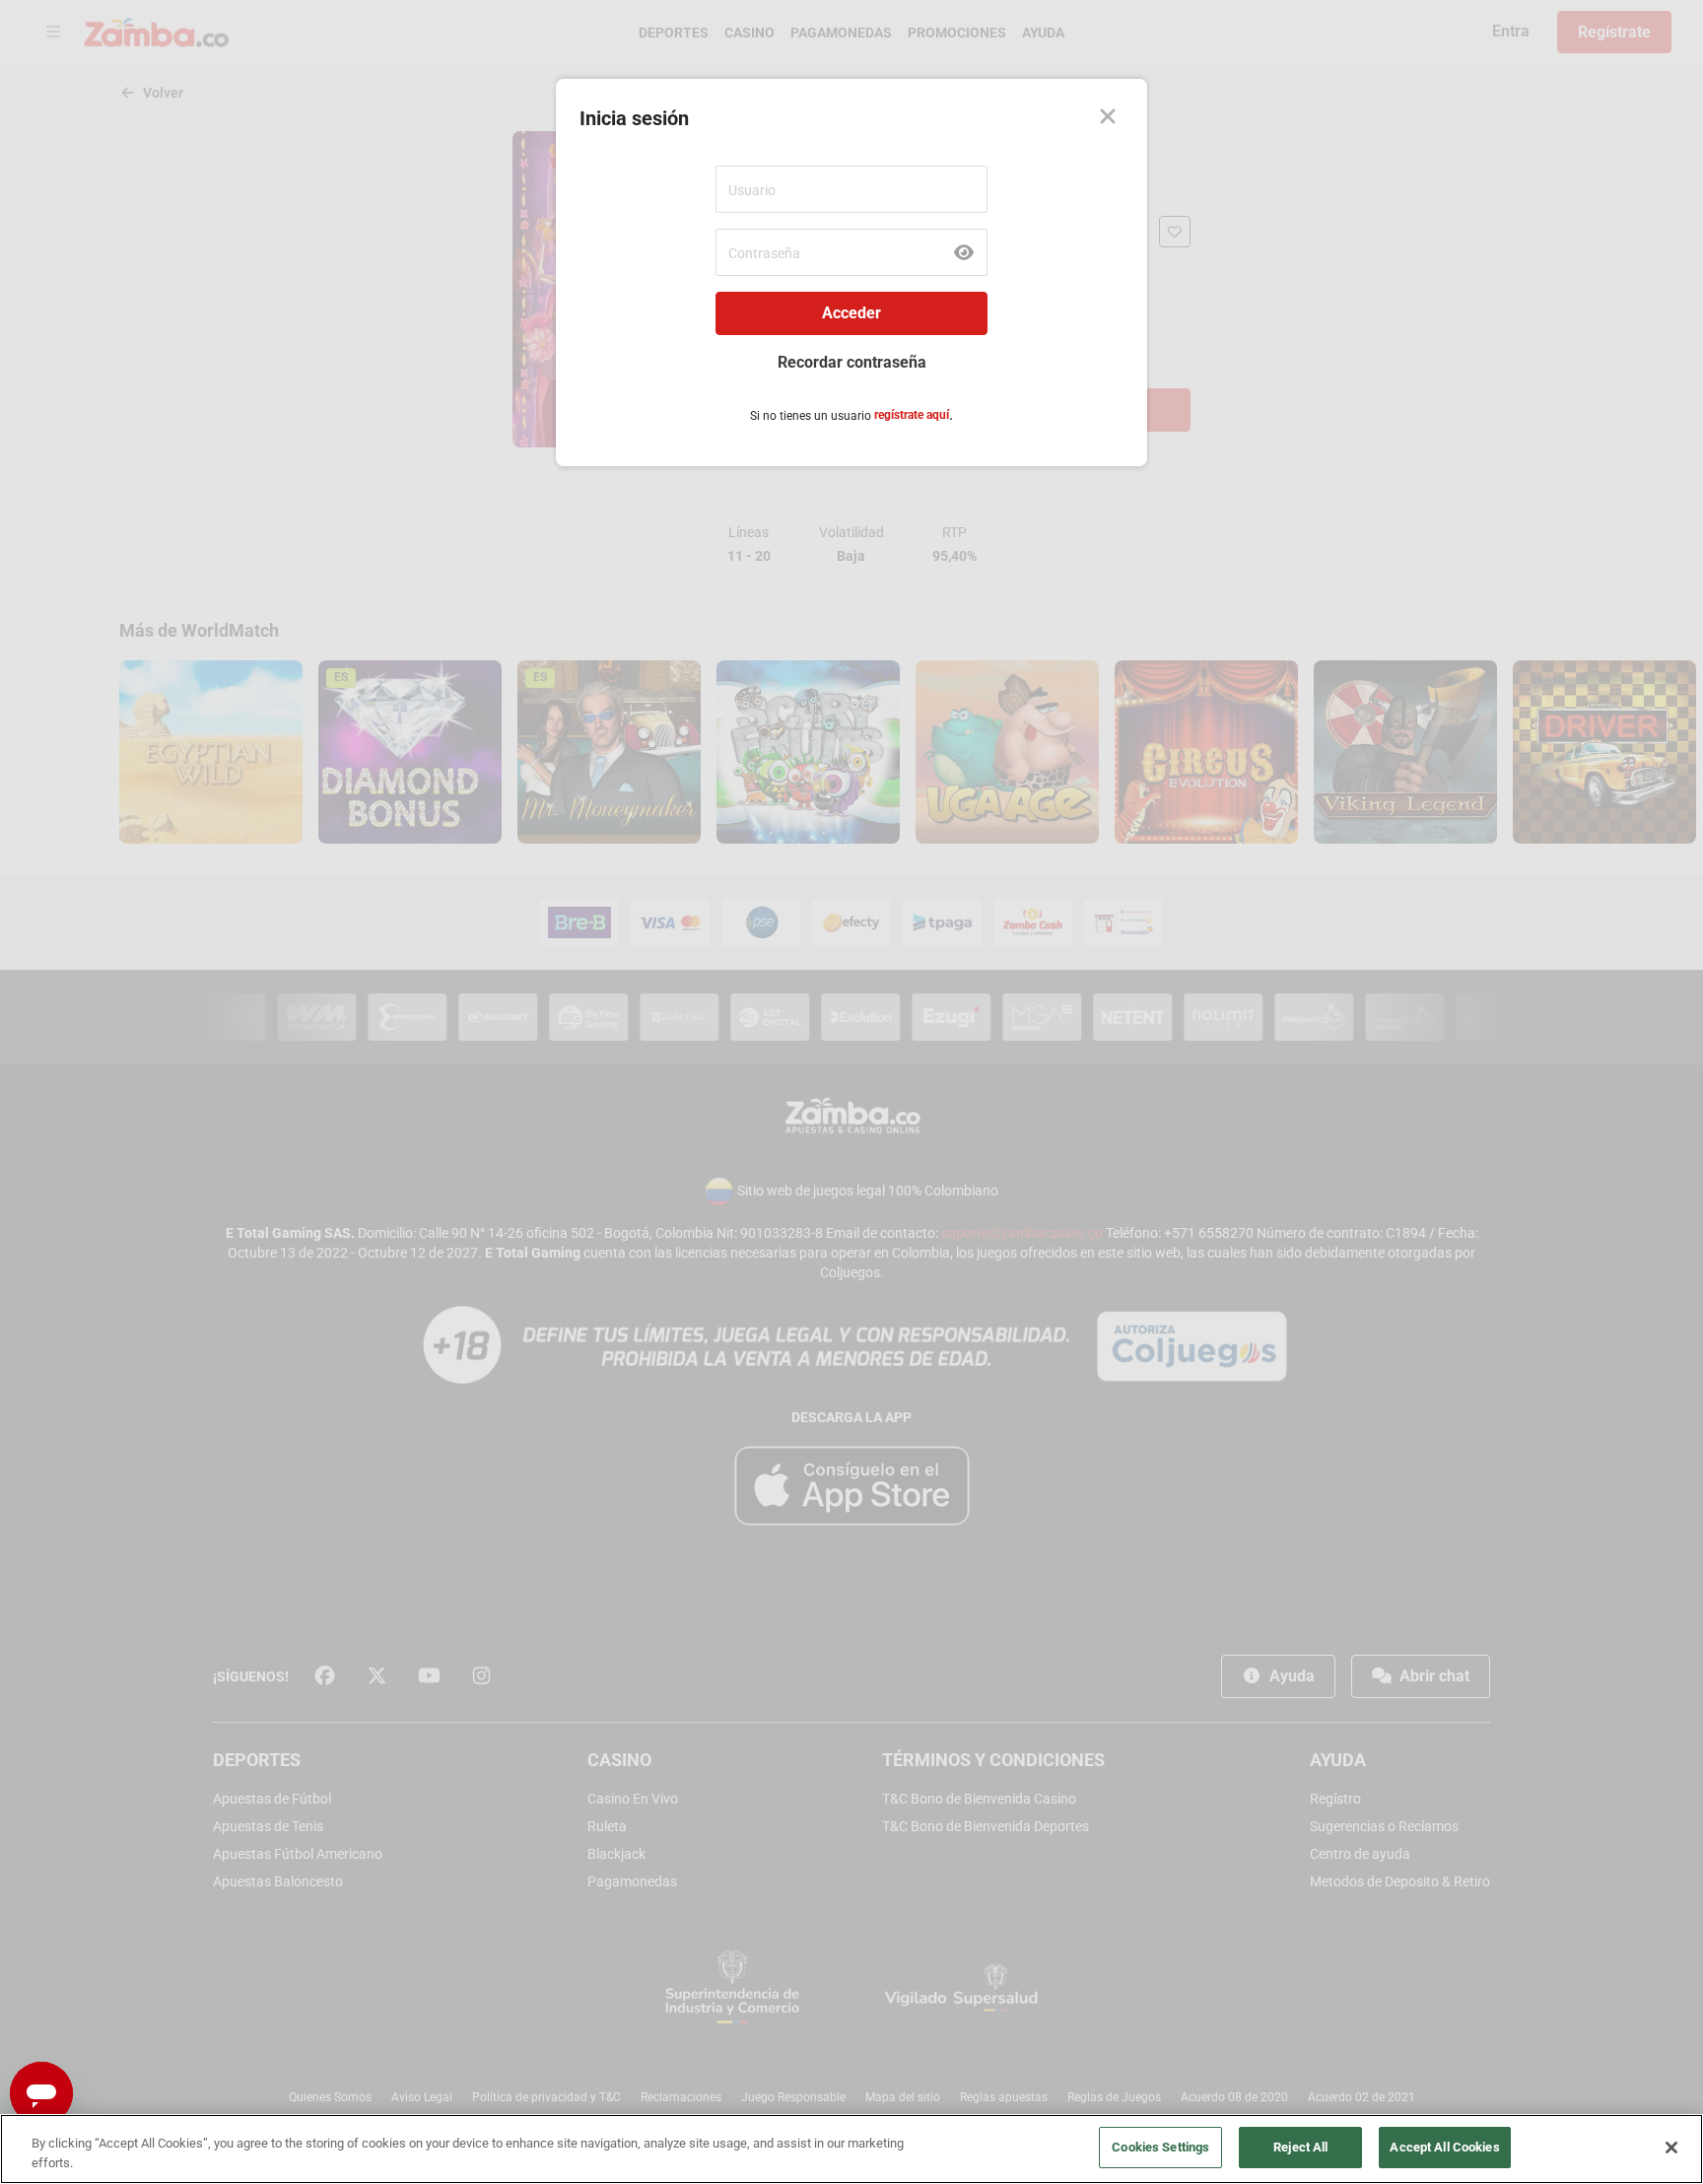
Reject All (1300, 2147)
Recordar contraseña (852, 362)
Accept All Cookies (1444, 2147)
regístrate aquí (912, 415)
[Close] (1108, 118)
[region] (851, 2149)
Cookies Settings (1160, 2147)
